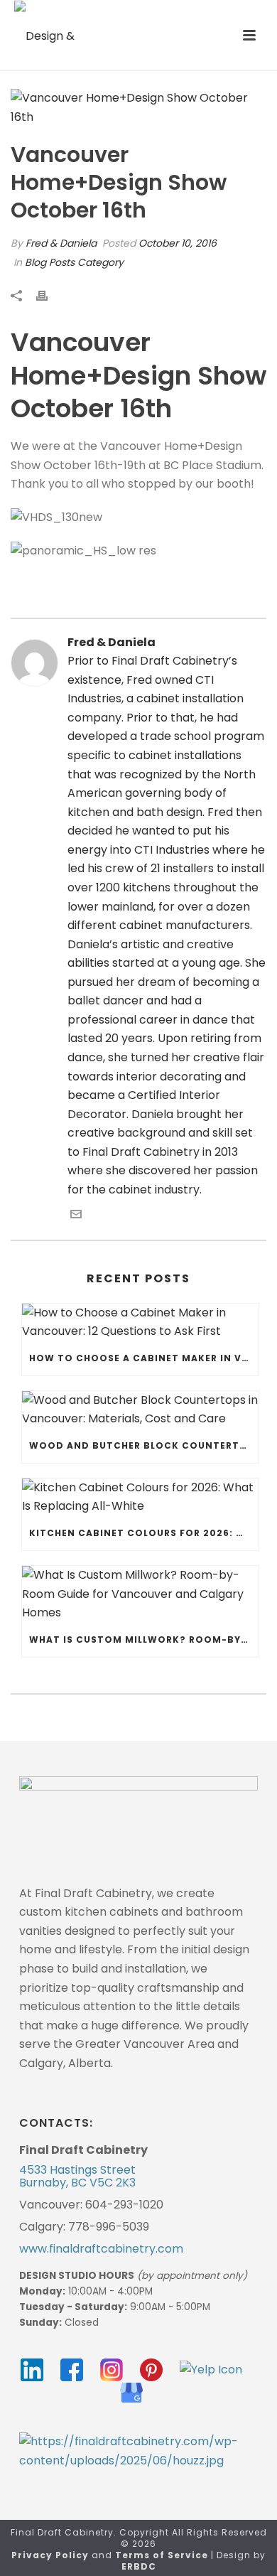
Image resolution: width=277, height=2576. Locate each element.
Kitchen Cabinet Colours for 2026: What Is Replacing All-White (144, 1533)
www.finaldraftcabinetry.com (101, 2249)
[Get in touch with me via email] (76, 1216)
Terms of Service (162, 2555)
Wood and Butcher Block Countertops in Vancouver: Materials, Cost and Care (144, 1445)
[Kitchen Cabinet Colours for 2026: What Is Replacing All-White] (140, 1497)
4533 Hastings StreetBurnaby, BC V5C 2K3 (77, 2177)
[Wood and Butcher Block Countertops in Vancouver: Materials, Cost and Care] (140, 1410)
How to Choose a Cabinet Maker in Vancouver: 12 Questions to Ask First (144, 1358)
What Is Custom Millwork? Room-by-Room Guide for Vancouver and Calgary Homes (144, 1639)
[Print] (49, 295)
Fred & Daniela (61, 243)
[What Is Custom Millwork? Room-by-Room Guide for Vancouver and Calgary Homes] (140, 1594)
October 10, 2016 (178, 243)
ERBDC (139, 2566)
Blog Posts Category (74, 262)
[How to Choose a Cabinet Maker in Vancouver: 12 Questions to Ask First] (140, 1322)
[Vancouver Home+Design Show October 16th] (138, 108)
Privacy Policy (50, 2555)
